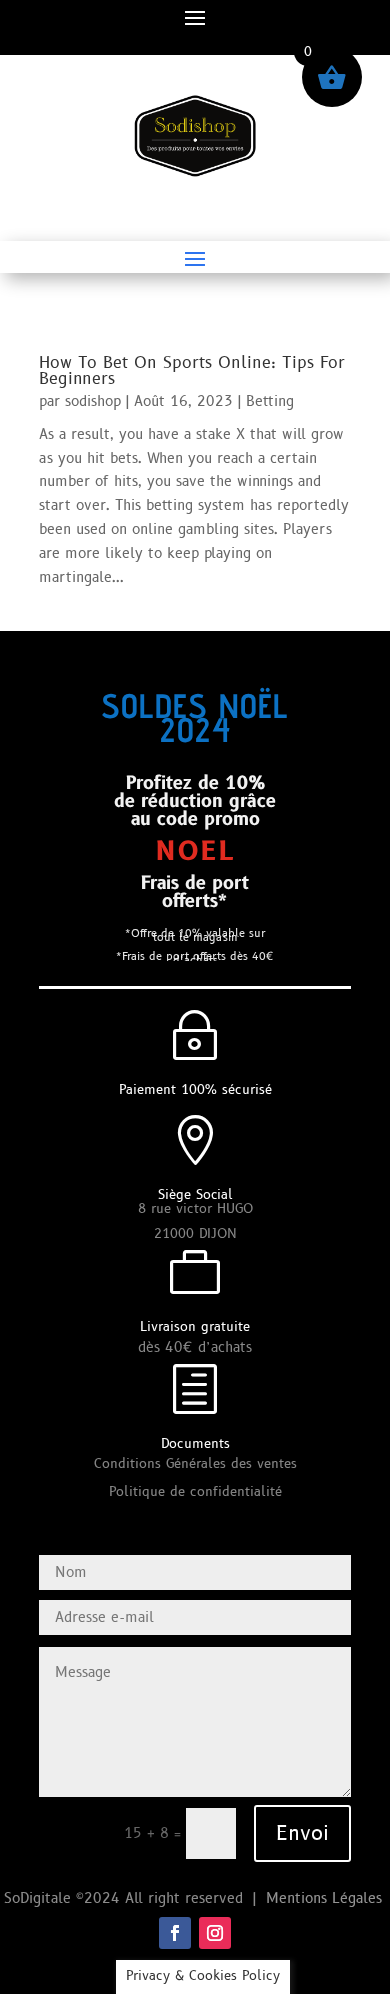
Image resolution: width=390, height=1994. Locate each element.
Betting (270, 401)
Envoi (302, 1834)
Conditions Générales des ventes (195, 1464)
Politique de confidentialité (195, 1492)
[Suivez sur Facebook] (175, 1933)
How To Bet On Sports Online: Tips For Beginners (191, 371)
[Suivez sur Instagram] (215, 1933)
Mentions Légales (326, 1898)
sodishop (93, 401)
